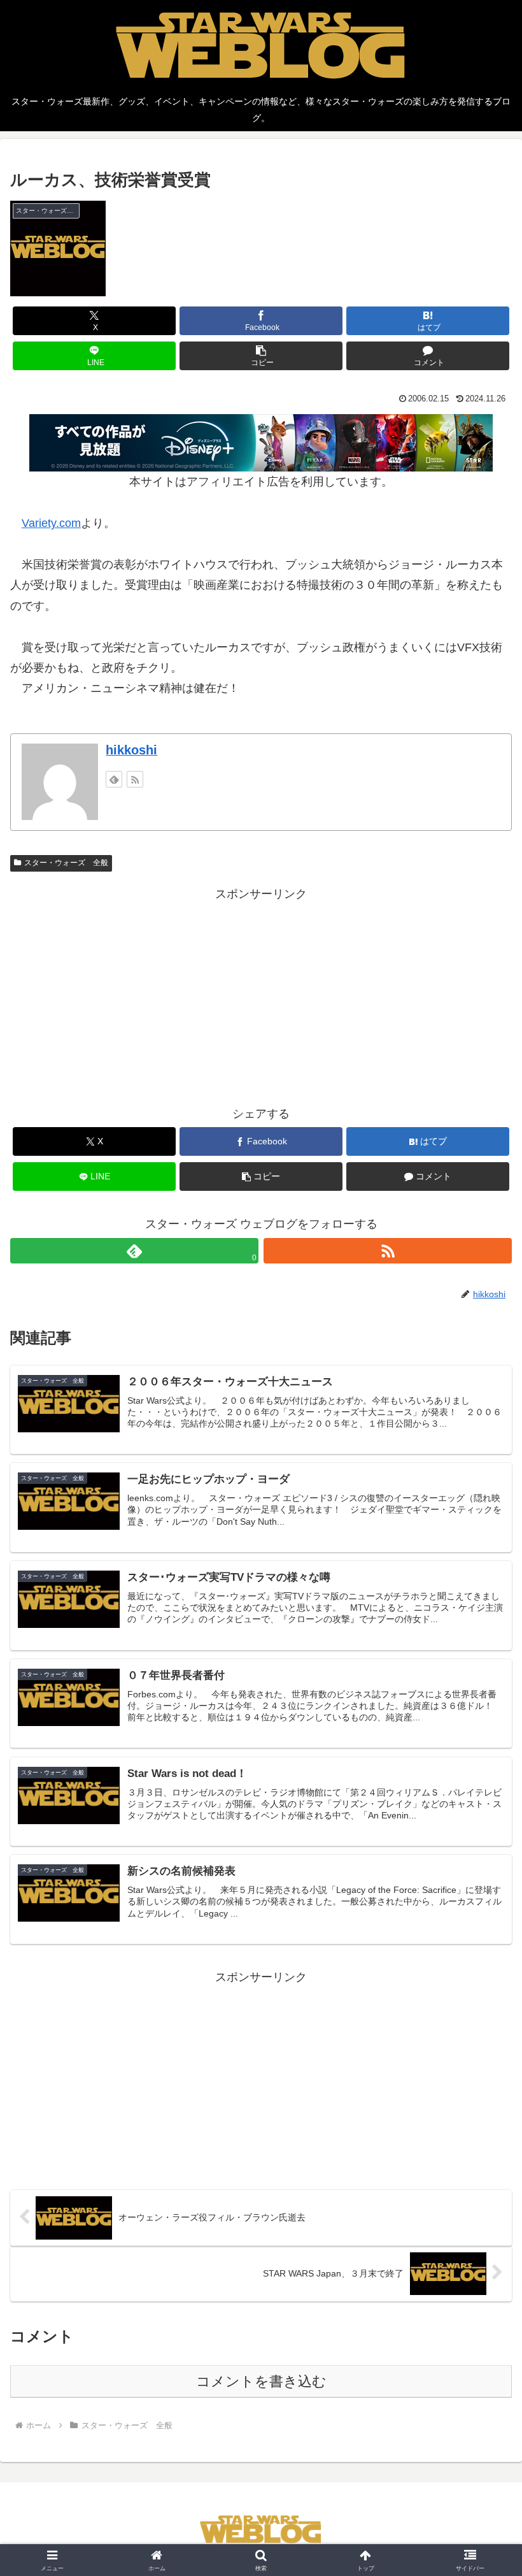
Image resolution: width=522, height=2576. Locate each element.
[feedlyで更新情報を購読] (114, 779)
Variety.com (51, 523)
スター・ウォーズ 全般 (66, 863)
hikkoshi (131, 750)
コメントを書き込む (261, 2381)
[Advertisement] (261, 993)
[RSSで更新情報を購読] (135, 779)
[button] (261, 356)
